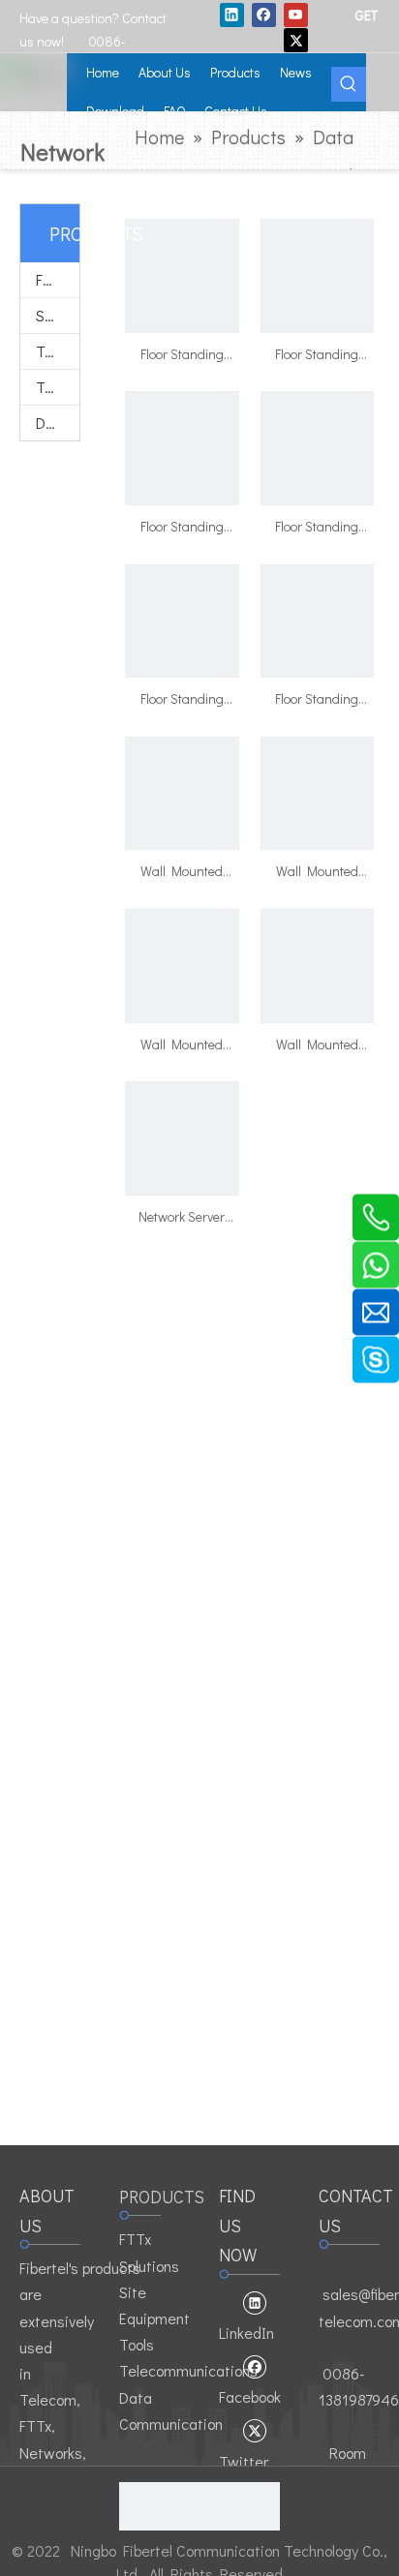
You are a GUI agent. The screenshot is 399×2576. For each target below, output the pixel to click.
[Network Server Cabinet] (182, 1137)
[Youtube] (296, 15)
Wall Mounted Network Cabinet (182, 872)
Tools (53, 351)
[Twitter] (296, 40)
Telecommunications (58, 387)
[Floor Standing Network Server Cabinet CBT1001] (318, 619)
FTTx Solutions (58, 279)
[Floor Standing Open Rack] (318, 446)
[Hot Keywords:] (349, 84)
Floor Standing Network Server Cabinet (182, 355)
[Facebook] (264, 15)
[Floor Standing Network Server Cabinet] (182, 273)
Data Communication (58, 423)
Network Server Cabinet (182, 1218)
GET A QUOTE (367, 15)
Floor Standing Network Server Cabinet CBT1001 (317, 700)
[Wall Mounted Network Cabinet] (182, 791)
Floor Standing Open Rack (317, 528)
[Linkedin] (232, 15)
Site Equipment (58, 315)
